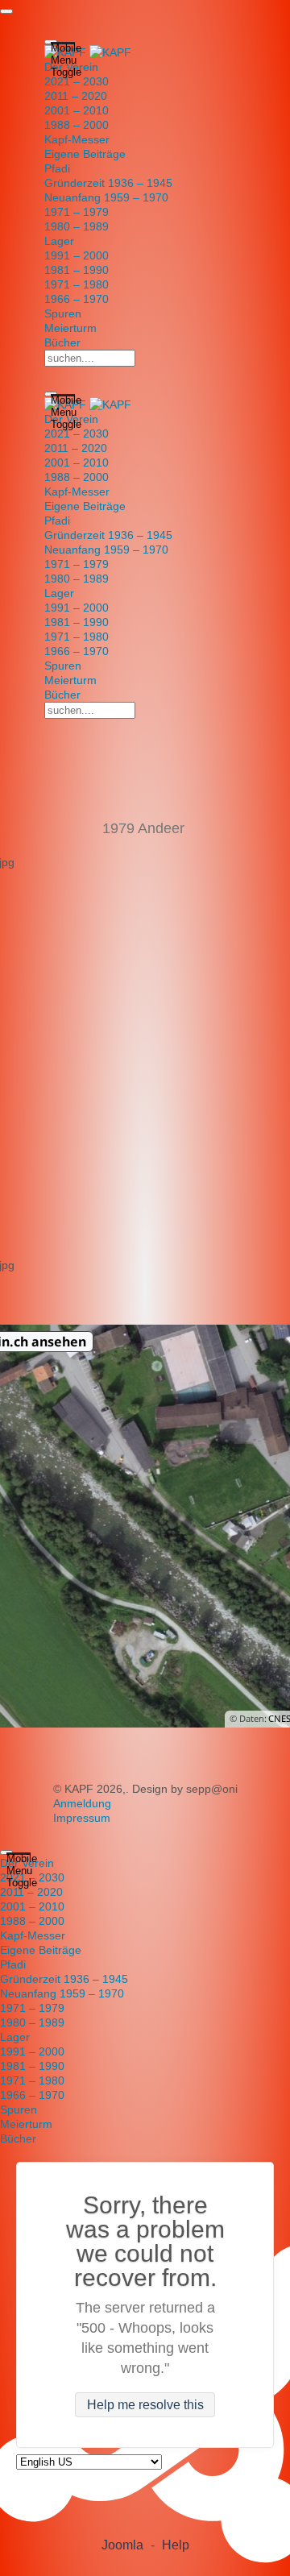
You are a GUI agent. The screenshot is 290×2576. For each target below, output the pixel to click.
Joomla (122, 2545)
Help (176, 2545)
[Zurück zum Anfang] (6, 11)
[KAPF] (88, 52)
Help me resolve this (145, 2405)
